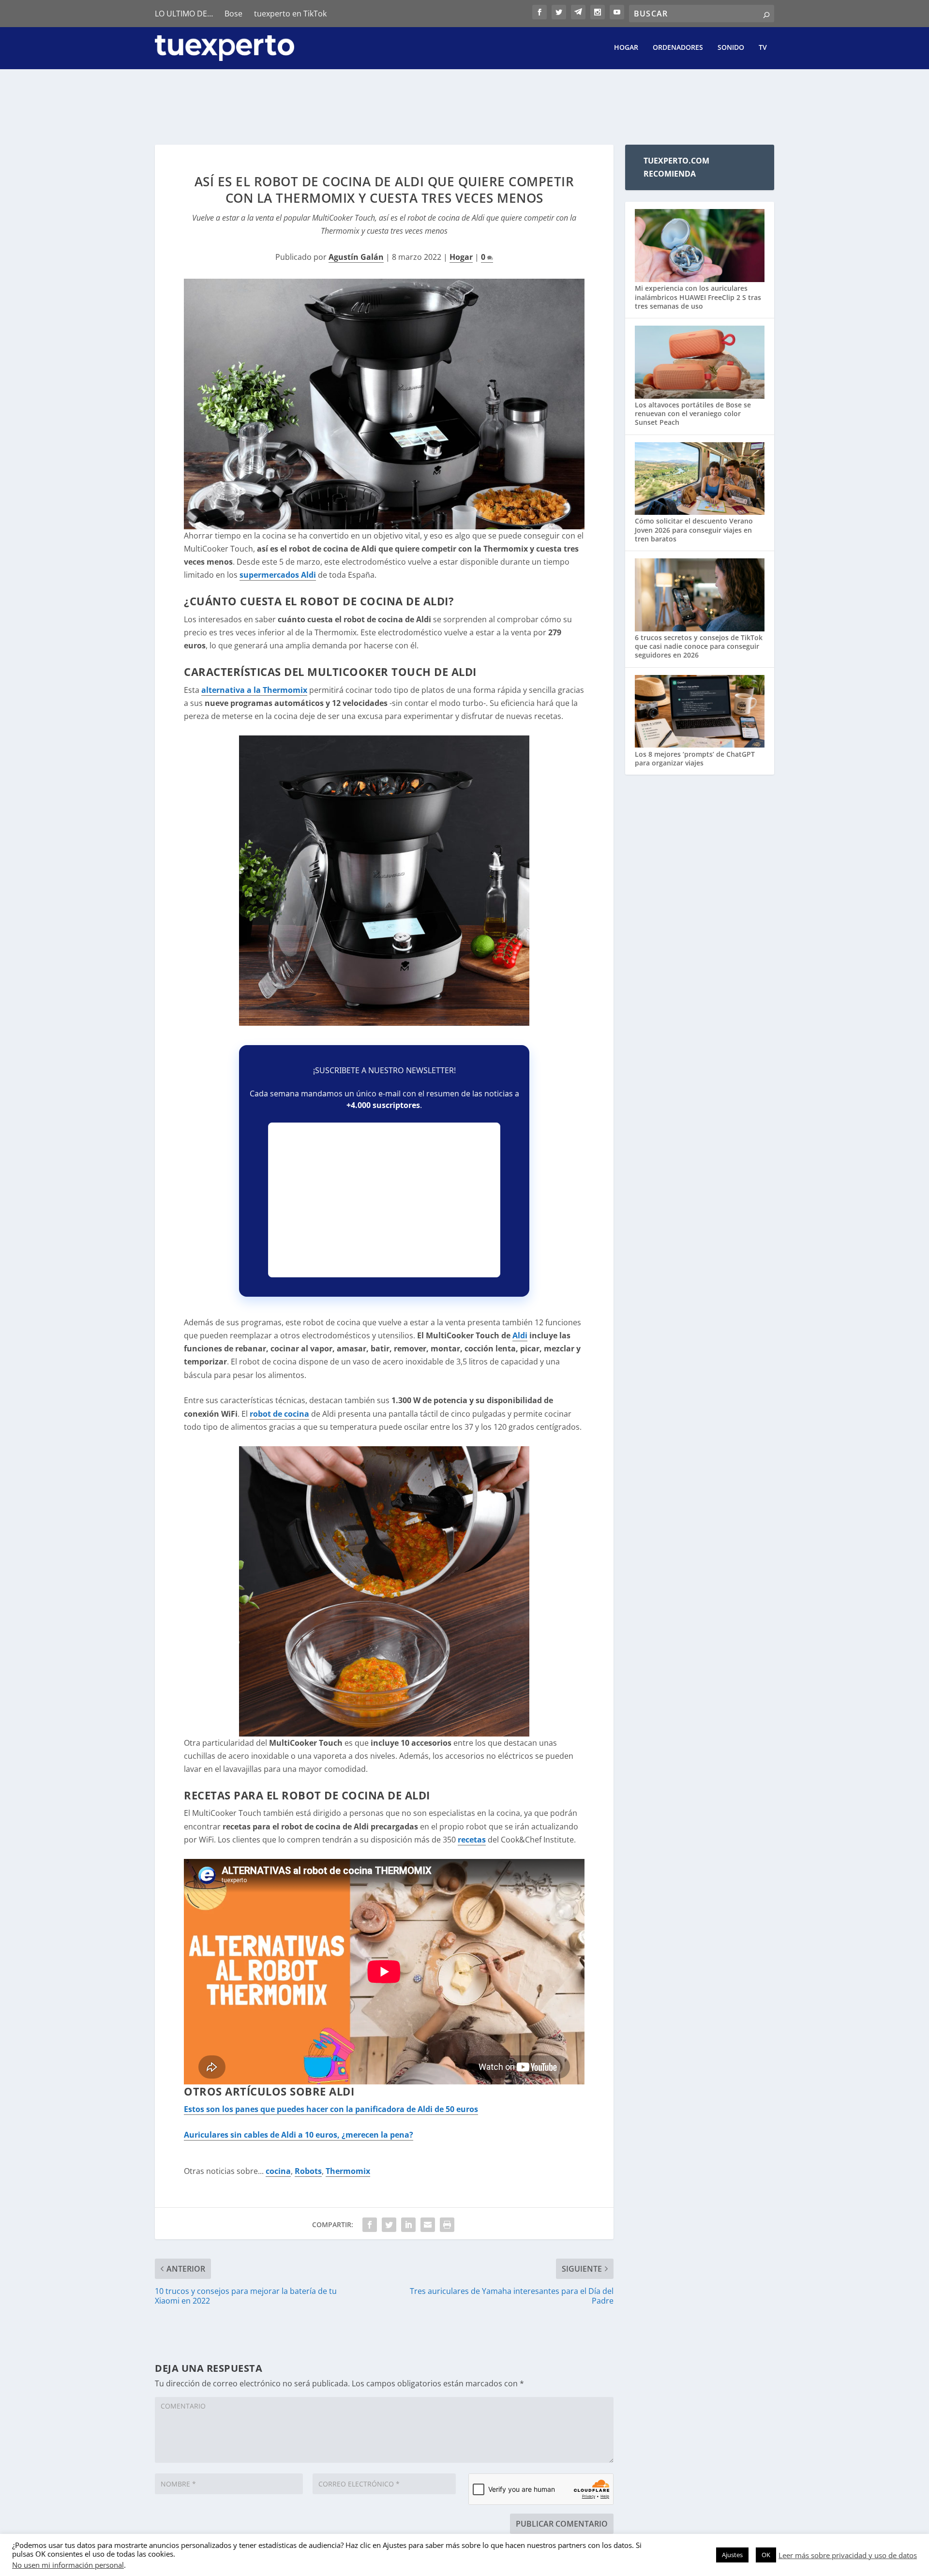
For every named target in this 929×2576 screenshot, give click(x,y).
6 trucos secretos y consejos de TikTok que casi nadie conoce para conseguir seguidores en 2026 (699, 646)
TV (763, 48)
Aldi (520, 1335)
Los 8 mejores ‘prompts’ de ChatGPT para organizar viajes (695, 758)
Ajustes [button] (732, 2555)
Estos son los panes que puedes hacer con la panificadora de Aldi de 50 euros (331, 2109)
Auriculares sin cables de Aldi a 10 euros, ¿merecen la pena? (299, 2135)
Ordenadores (678, 48)
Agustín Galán (356, 257)
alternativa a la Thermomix (254, 690)
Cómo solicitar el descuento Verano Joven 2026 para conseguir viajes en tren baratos (694, 530)
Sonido (731, 48)
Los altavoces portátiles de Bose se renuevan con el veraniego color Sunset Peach (693, 413)
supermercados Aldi (278, 575)
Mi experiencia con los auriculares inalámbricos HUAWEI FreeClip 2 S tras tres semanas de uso (698, 297)
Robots (308, 2171)
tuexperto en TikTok (290, 14)
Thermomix (348, 2171)
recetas (472, 1840)
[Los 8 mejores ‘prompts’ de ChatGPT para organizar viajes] (700, 712)
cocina (278, 2171)
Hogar (626, 48)
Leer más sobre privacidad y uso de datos (848, 2555)
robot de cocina (279, 1414)
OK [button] (766, 2555)
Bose (233, 14)
